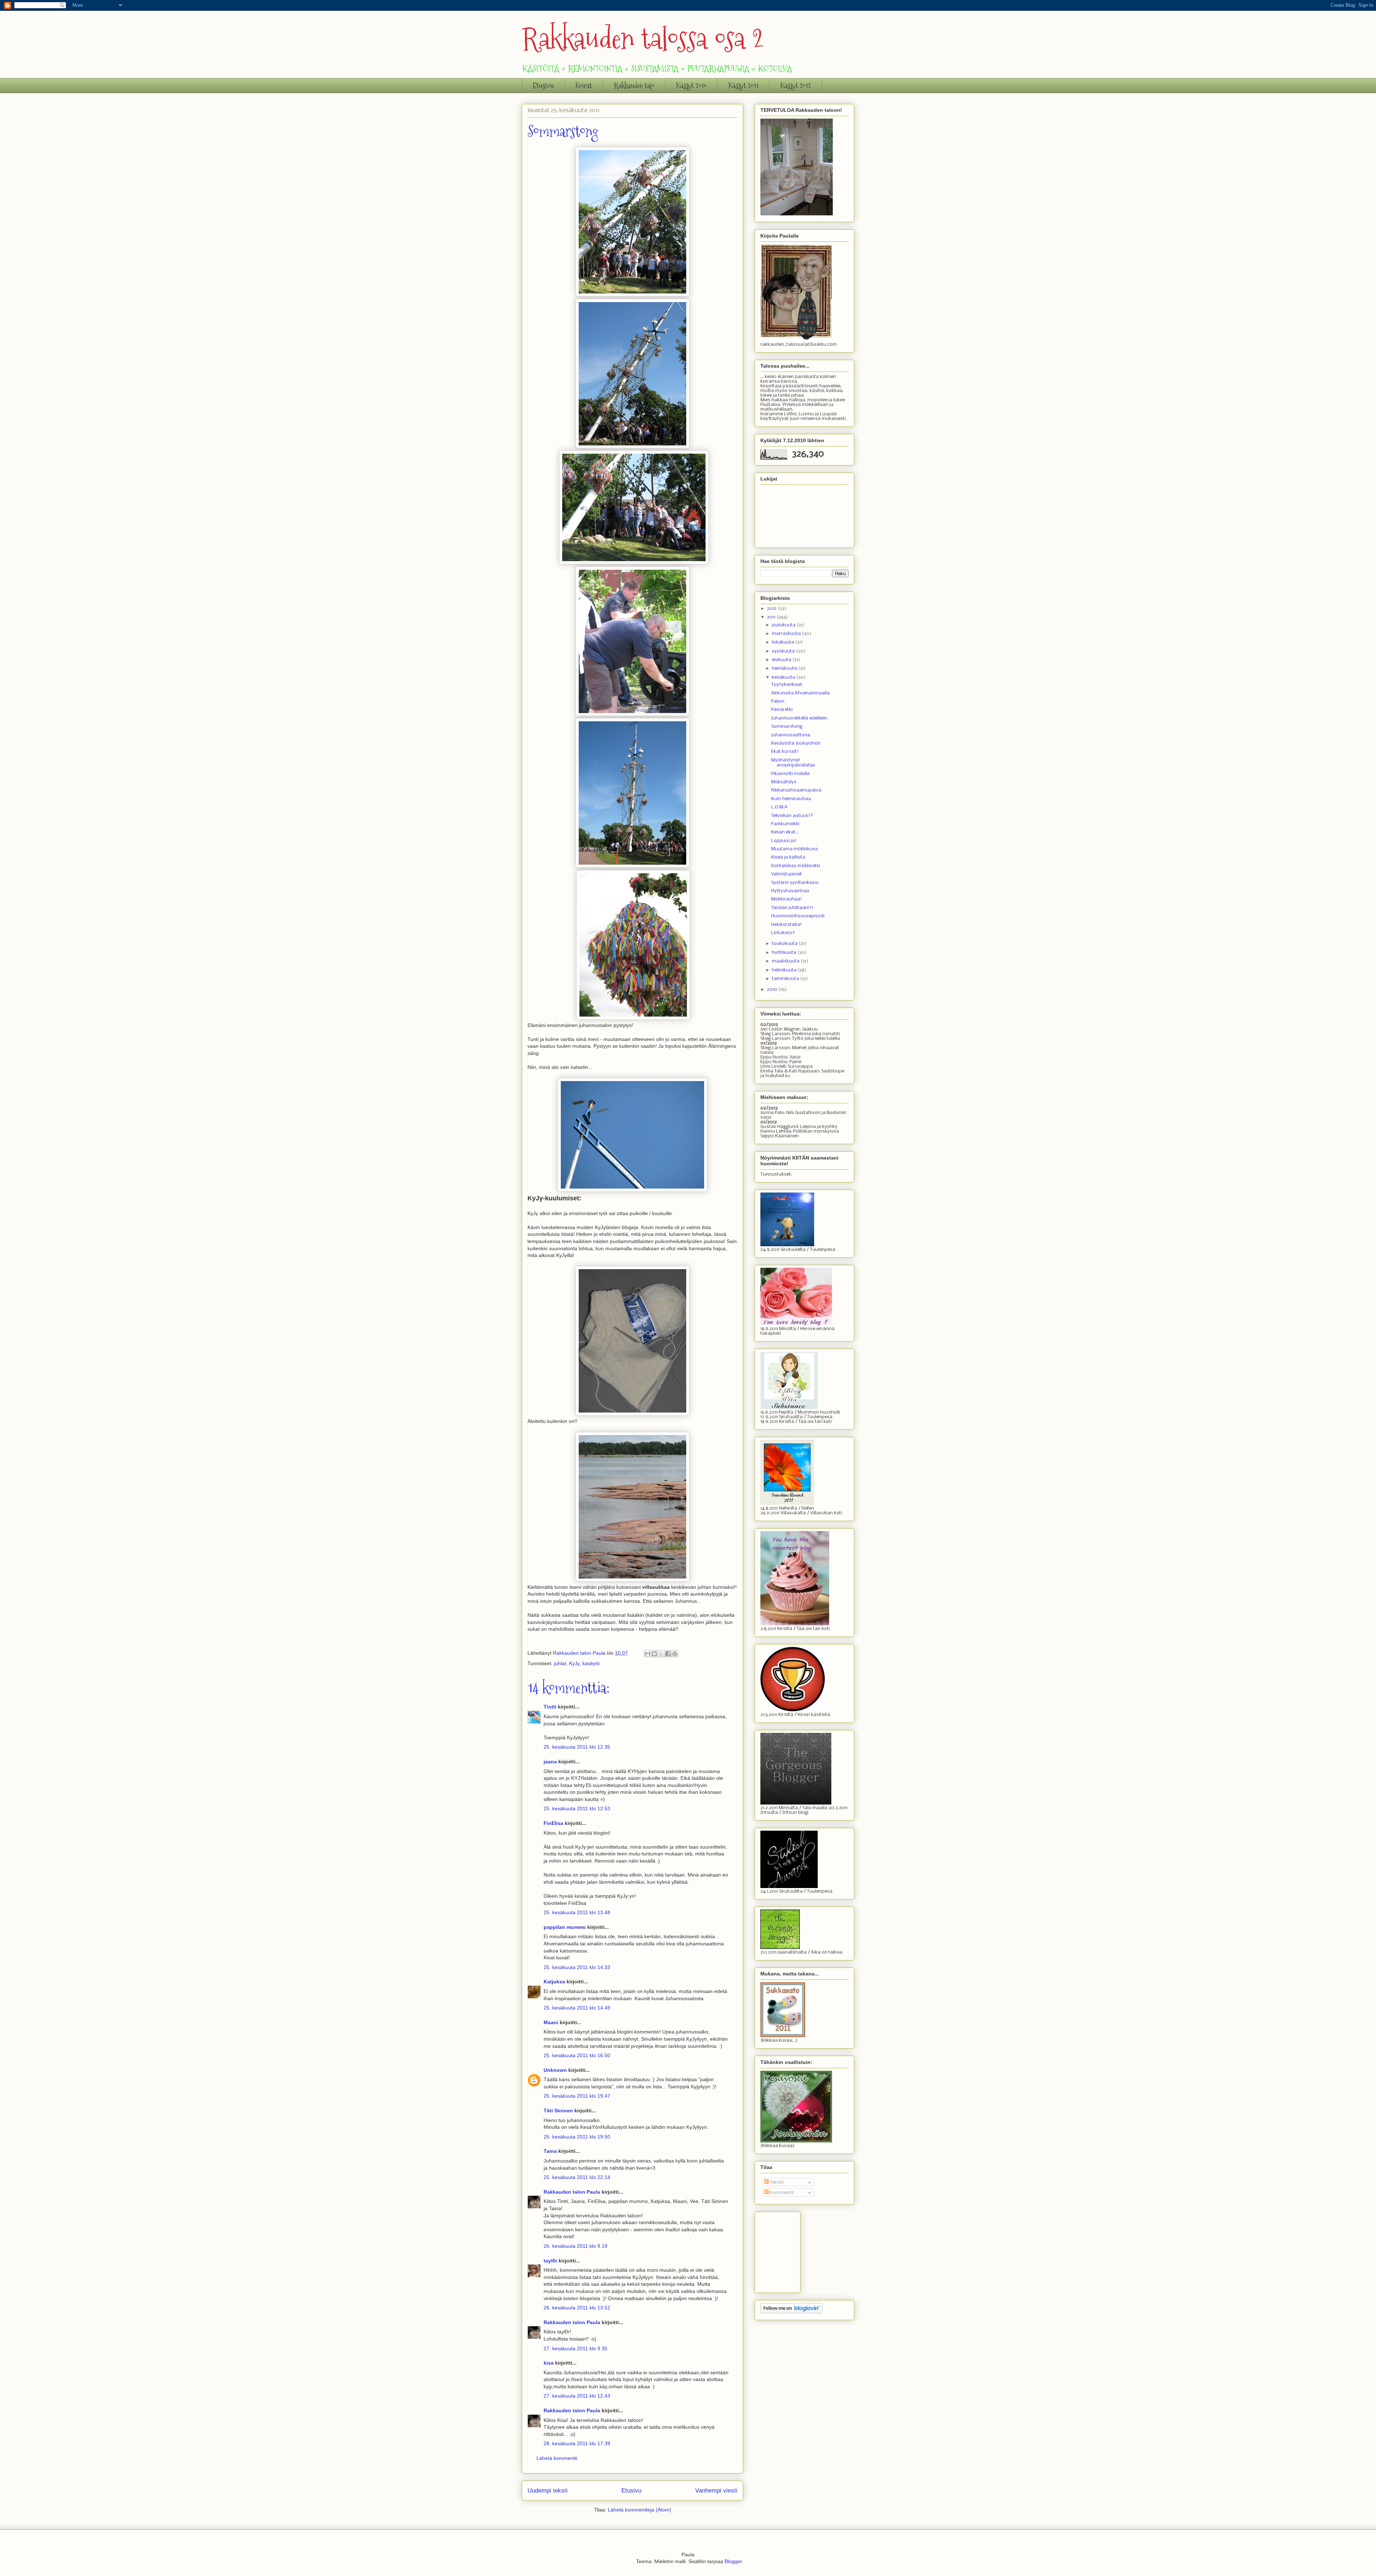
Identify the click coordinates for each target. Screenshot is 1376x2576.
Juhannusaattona (791, 735)
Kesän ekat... (785, 832)
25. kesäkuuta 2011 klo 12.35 (577, 1747)
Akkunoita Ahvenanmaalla (800, 693)
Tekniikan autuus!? (792, 816)
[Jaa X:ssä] (661, 1654)
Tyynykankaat (787, 685)
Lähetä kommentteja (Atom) (639, 2510)
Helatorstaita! (787, 925)
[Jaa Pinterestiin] (675, 1654)
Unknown (555, 2070)
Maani (551, 2022)
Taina (550, 2151)
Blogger (733, 2561)
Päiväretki (782, 710)
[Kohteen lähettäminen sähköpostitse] (648, 1654)
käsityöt (591, 1663)
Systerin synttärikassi (795, 883)
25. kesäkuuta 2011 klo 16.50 (577, 2055)
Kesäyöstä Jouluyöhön (796, 743)
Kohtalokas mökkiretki (796, 866)
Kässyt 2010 (691, 86)
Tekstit (776, 2182)
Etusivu (543, 86)
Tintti (550, 1707)
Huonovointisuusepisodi (798, 916)
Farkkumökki (785, 824)
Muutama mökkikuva (794, 849)
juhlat (560, 1663)
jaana (550, 1762)
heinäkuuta (785, 668)
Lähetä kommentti (557, 2458)
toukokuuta (785, 944)
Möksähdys (784, 782)
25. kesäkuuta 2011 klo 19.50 (577, 2137)
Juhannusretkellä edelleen (799, 718)
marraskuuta (787, 634)
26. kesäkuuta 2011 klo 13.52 (577, 2308)
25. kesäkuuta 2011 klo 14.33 (577, 1967)
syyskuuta (784, 651)
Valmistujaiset (787, 874)
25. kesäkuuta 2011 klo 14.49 (577, 2008)
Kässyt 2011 (744, 86)
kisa (549, 2363)
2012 (772, 609)
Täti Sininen (558, 2111)
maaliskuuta (786, 961)
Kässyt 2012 (796, 86)
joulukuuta (784, 625)
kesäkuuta (784, 677)
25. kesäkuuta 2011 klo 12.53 (577, 1808)
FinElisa (553, 1823)
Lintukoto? (783, 933)
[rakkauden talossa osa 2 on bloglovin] (791, 2312)
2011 (772, 617)
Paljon (778, 701)
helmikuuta (785, 970)
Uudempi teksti (548, 2491)
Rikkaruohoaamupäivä (796, 790)
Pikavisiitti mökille (790, 774)
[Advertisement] (796, 2250)
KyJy (574, 1663)
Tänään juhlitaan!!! (792, 908)
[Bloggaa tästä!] (654, 1654)
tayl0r (550, 2261)
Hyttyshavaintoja (790, 891)
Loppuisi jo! (784, 841)
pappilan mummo (565, 1927)
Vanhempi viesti (716, 2491)
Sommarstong (787, 727)
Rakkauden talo (634, 86)
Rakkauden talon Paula (572, 2192)
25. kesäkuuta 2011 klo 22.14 (577, 2177)
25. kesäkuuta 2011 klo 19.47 (577, 2096)
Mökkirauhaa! (787, 899)
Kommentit (781, 2193)
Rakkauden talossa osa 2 (643, 39)
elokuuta (782, 660)
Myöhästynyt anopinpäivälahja (793, 763)
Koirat (584, 86)
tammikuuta (786, 979)
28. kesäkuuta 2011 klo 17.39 (577, 2443)
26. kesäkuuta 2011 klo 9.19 (575, 2246)
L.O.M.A (779, 807)
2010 (773, 990)
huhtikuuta (785, 953)
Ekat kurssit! (785, 752)
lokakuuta (783, 642)
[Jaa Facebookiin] (668, 1654)
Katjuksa (554, 1982)
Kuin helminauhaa (791, 799)
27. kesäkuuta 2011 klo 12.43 (577, 2396)
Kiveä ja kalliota (788, 857)
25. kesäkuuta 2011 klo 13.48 (577, 1912)
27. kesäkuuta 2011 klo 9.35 (575, 2348)
